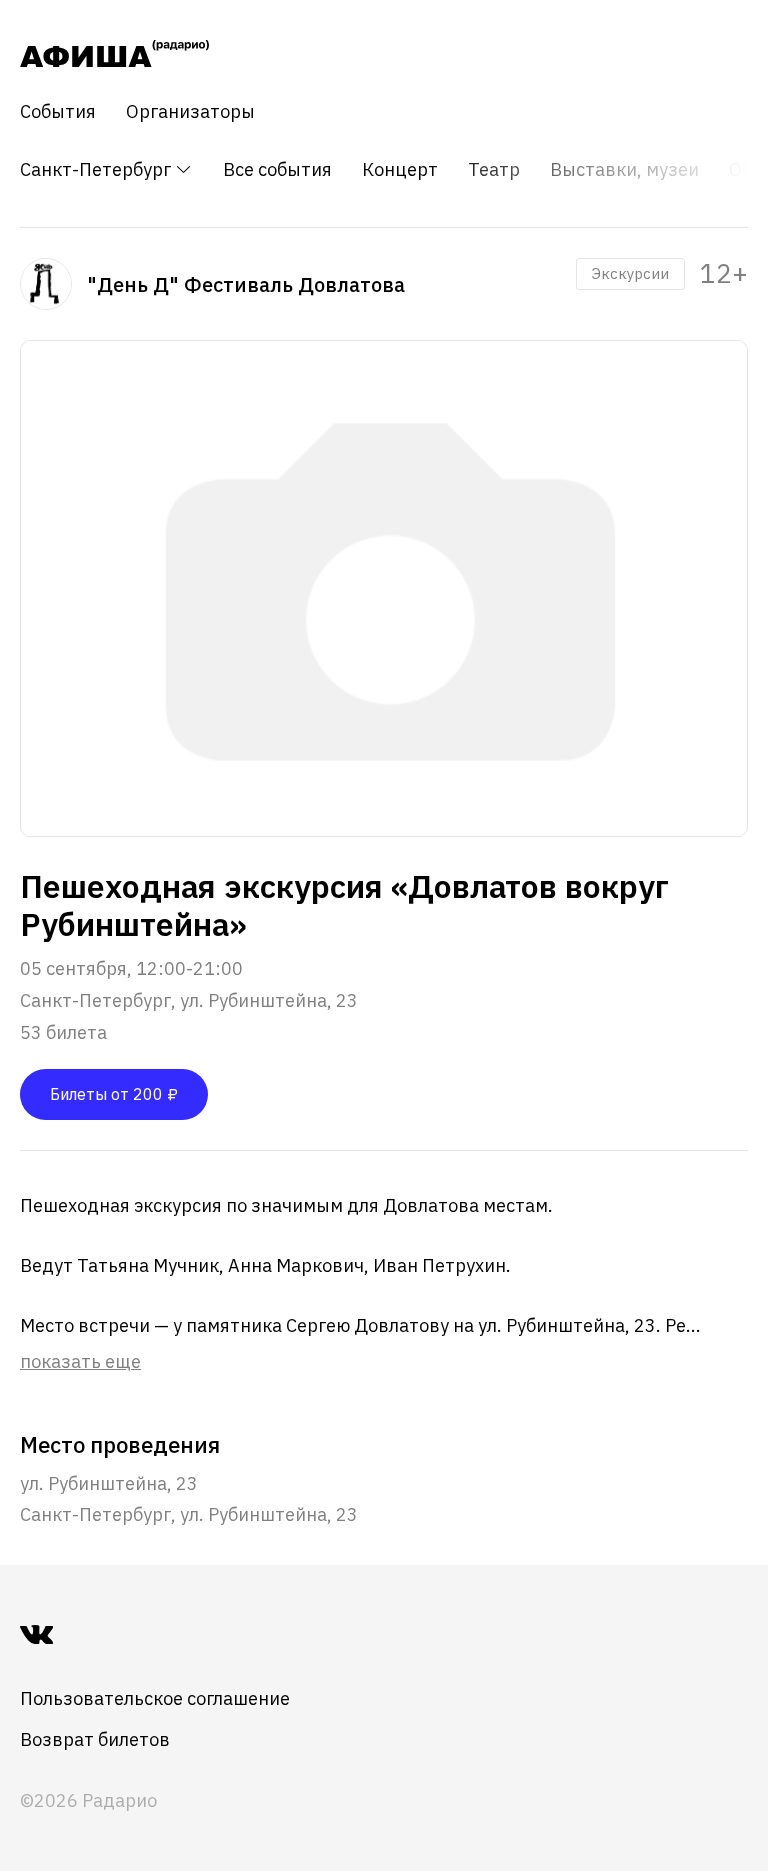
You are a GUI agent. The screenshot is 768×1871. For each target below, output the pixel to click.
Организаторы (190, 112)
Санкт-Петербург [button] (97, 169)
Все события (277, 170)
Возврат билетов (95, 1739)
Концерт (400, 170)
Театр (494, 170)
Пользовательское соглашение (155, 1698)
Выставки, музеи (624, 170)
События (58, 112)
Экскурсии (630, 273)
